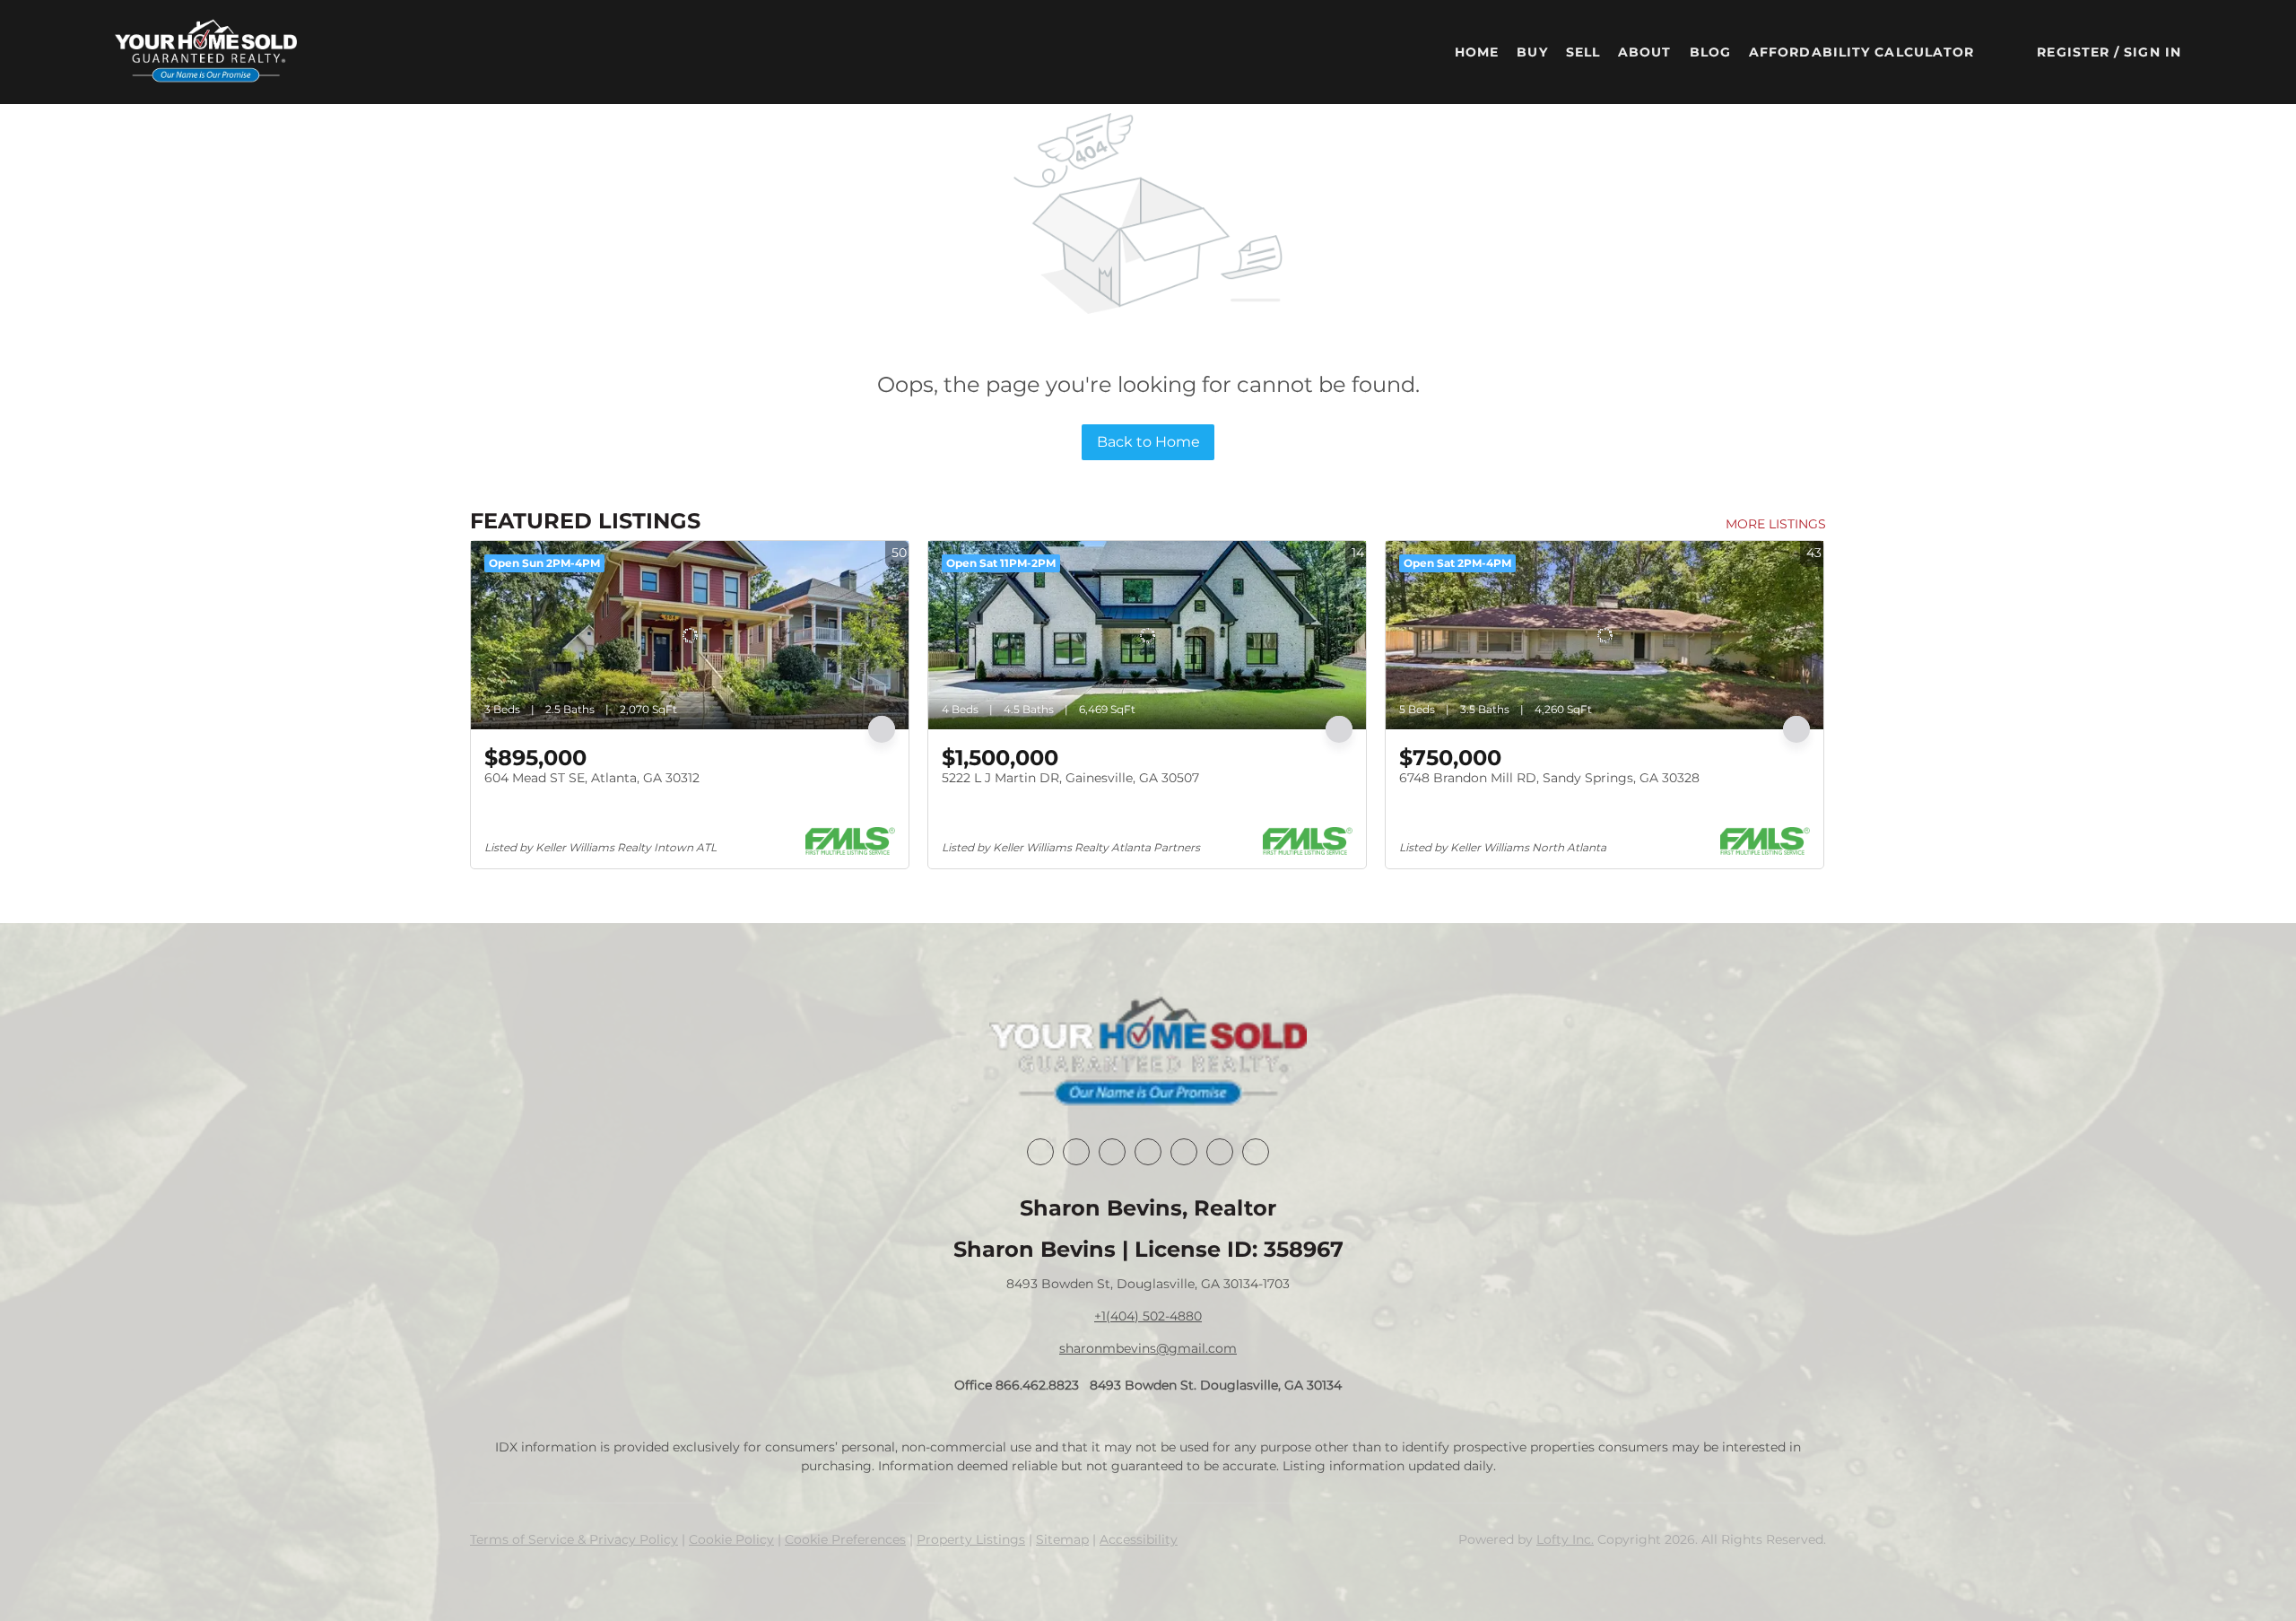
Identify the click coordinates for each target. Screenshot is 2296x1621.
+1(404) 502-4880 (1148, 1316)
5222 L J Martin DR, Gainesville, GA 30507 (1070, 778)
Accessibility (1139, 1539)
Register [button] (2073, 52)
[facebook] (1040, 1152)
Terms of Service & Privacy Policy (574, 1539)
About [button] (1645, 52)
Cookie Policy (731, 1539)
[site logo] (1148, 1053)
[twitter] (1112, 1152)
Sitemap (1062, 1539)
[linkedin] (1076, 1152)
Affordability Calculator (1861, 52)
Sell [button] (1583, 52)
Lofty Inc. (1565, 1539)
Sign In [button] (2152, 52)
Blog (1710, 52)
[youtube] (1220, 1152)
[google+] (1256, 1152)
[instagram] (1184, 1152)
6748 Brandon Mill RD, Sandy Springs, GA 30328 (1549, 778)
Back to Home (1148, 442)
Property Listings (971, 1539)
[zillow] (1148, 1152)
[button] (206, 52)
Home (1477, 52)
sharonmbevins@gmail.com (1148, 1348)
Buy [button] (1532, 52)
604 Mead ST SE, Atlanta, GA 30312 (592, 778)
